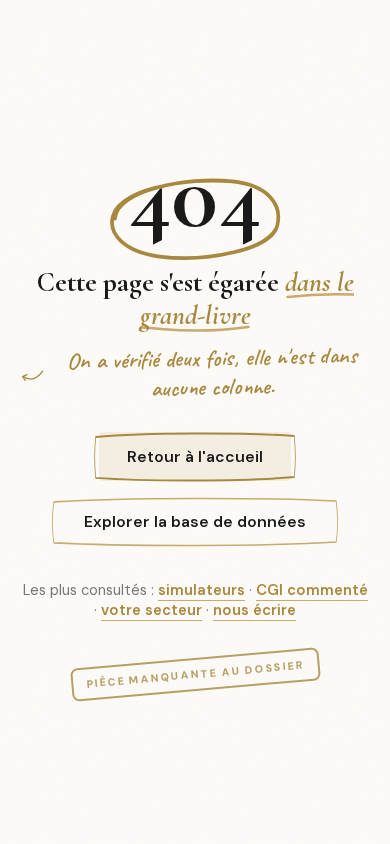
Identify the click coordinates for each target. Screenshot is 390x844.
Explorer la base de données (195, 521)
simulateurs (201, 590)
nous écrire (254, 610)
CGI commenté (312, 590)
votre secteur (151, 610)
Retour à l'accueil (195, 456)
